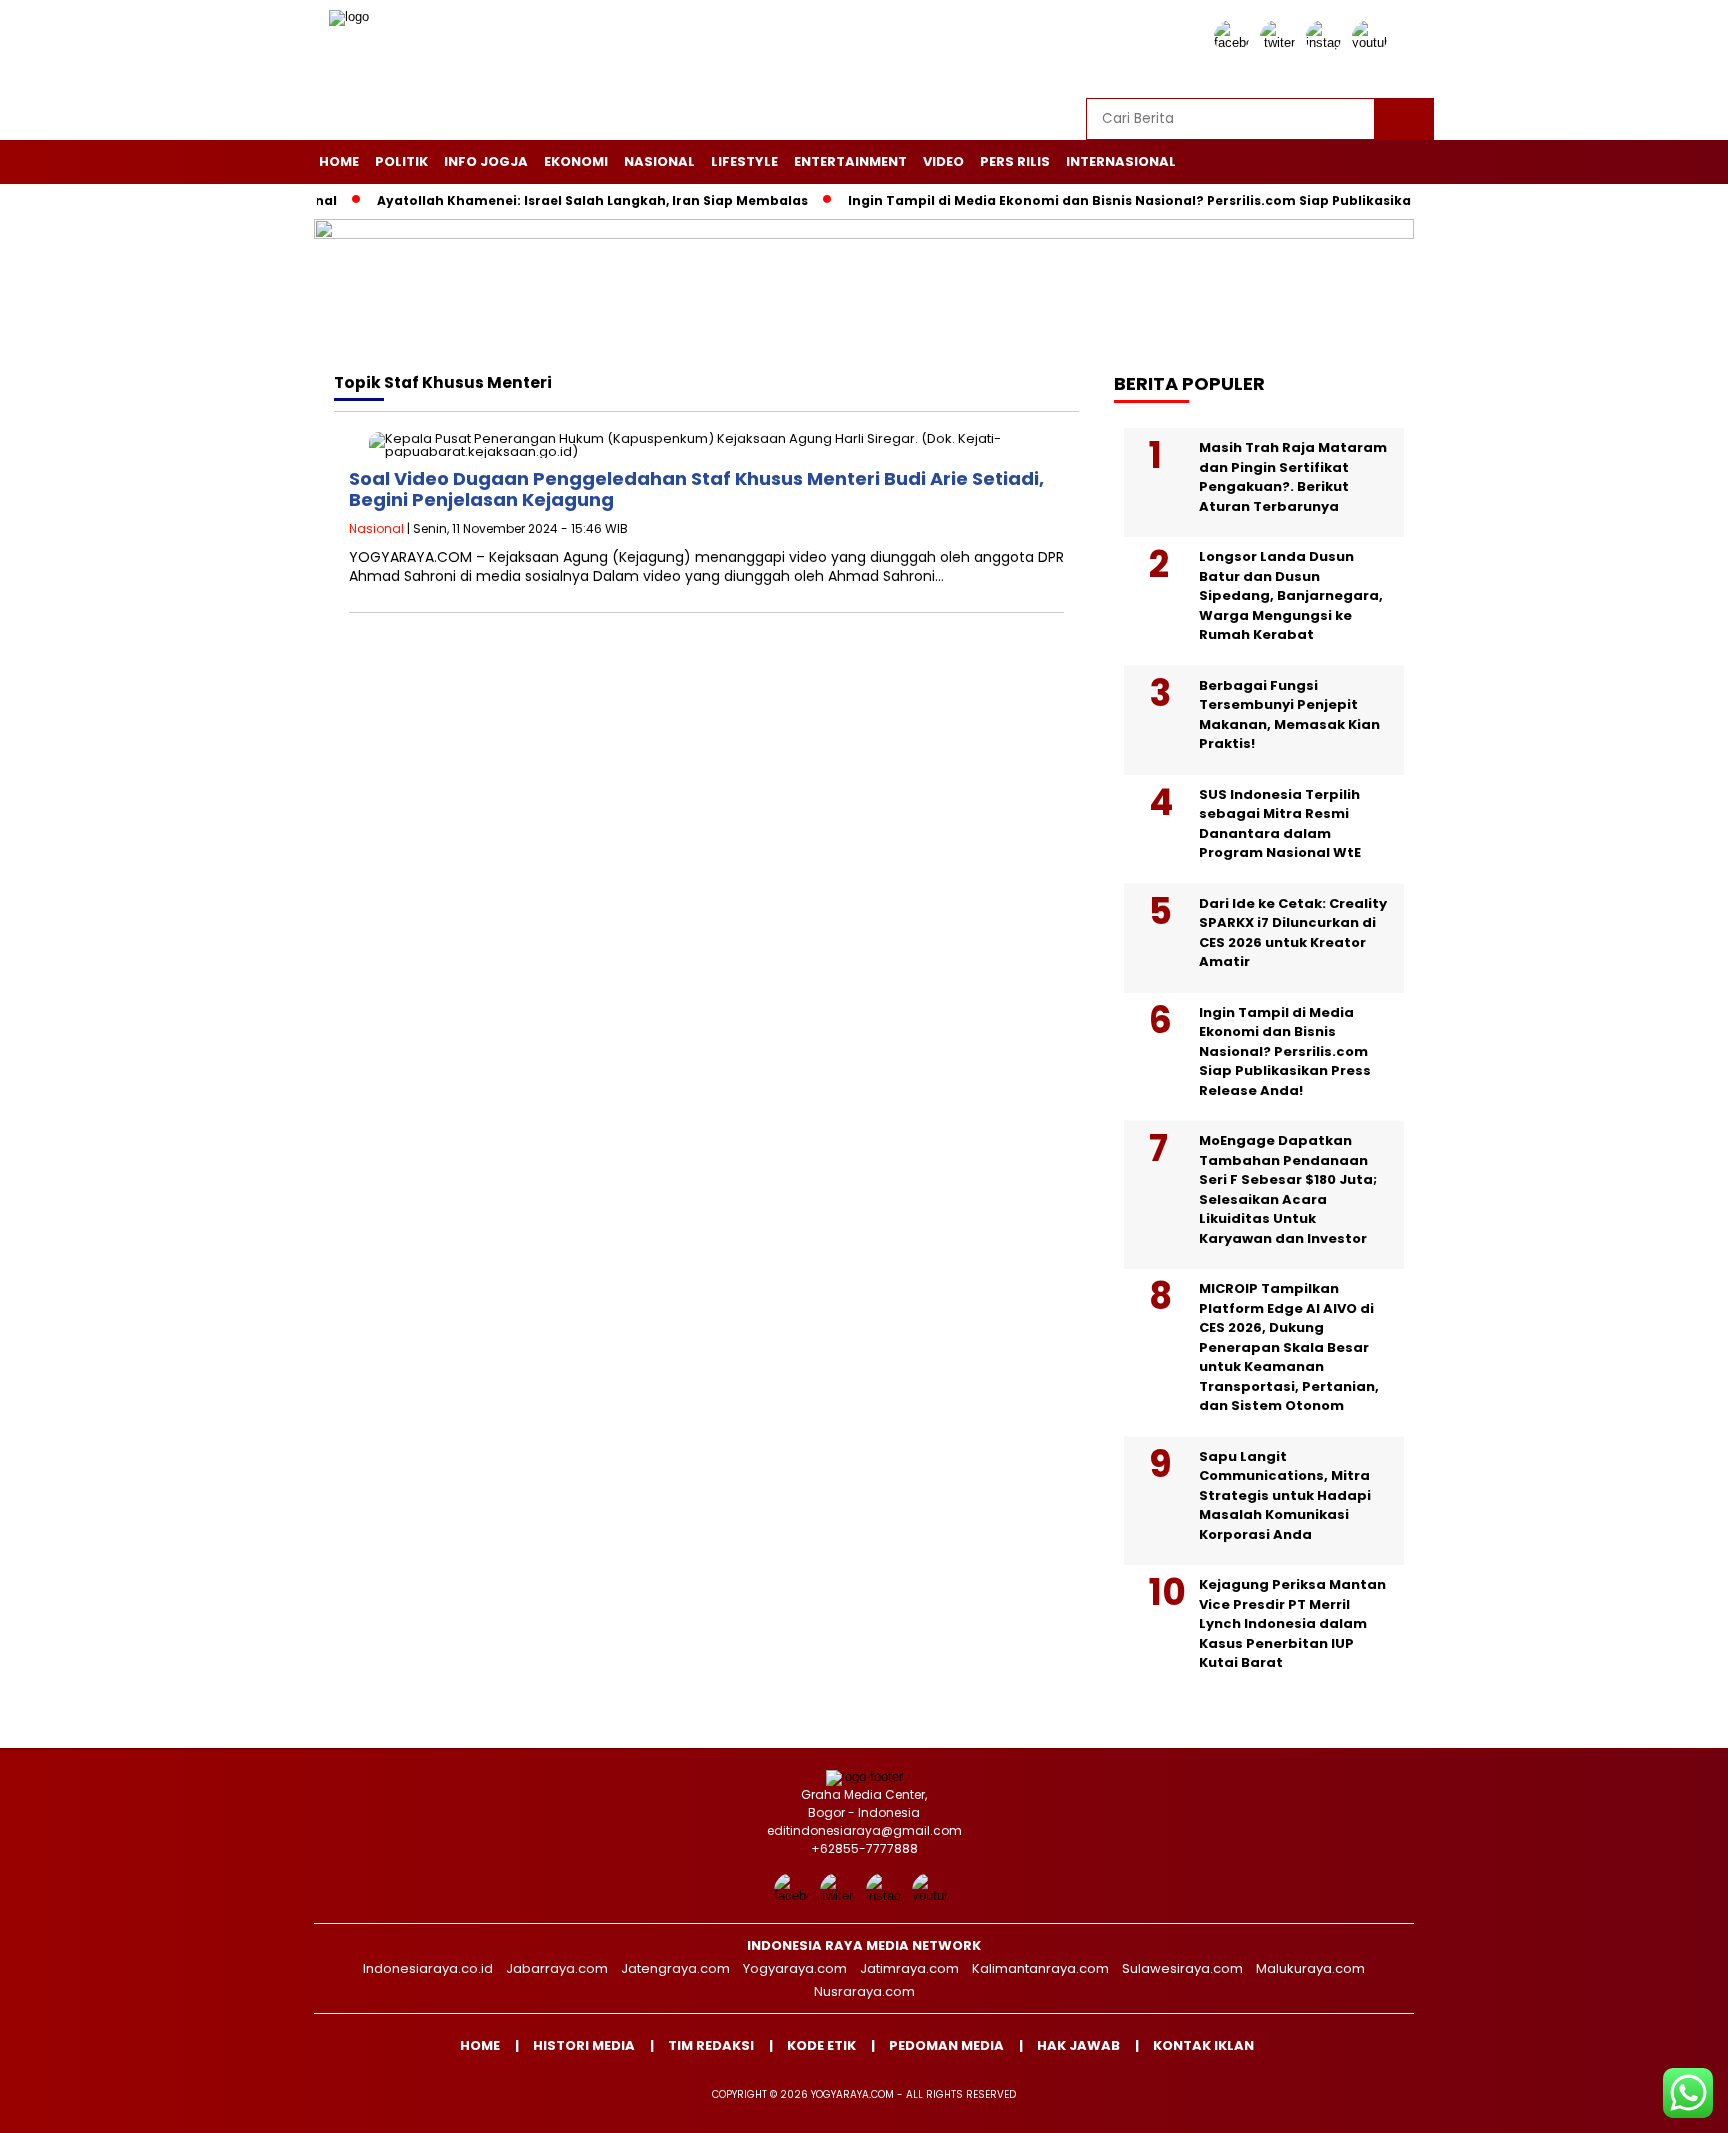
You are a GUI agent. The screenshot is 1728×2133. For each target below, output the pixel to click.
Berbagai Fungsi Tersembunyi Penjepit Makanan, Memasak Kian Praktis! (1289, 715)
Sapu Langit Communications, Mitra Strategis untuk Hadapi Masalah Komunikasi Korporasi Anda (1285, 1495)
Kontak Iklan (1203, 2045)
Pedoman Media (946, 2045)
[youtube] (1373, 42)
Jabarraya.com (557, 1968)
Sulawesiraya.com (1182, 1968)
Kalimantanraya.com (1040, 1968)
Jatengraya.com (675, 1968)
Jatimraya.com (909, 1968)
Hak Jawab (1078, 2045)
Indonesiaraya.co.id (428, 1968)
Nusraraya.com (864, 1991)
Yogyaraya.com (795, 1968)
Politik (401, 161)
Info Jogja (486, 161)
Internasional (1121, 161)
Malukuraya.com (1310, 1968)
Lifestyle (744, 161)
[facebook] (1235, 42)
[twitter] (1281, 42)
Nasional (659, 161)
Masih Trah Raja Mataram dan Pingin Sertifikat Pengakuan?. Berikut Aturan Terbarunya (1293, 477)
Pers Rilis (1015, 161)
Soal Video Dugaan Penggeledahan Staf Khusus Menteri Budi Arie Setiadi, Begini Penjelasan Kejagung (696, 489)
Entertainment (850, 161)
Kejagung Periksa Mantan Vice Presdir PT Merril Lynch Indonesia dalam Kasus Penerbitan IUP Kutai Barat (1292, 1623)
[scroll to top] (1659, 2102)
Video (943, 161)
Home (339, 161)
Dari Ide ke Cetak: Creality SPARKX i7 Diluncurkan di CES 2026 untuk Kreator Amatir (1293, 933)
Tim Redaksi (711, 2045)
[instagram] (1327, 42)
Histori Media (584, 2045)
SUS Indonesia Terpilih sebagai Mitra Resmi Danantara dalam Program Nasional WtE (1280, 824)
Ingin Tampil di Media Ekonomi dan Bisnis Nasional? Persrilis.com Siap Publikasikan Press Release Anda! (1161, 200)
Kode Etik (821, 2045)
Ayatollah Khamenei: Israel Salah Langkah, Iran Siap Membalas (551, 200)
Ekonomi (576, 161)
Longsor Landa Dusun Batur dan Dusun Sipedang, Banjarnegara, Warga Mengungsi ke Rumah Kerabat (1291, 595)
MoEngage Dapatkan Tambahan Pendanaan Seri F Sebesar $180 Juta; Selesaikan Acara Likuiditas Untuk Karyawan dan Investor (1288, 1189)
